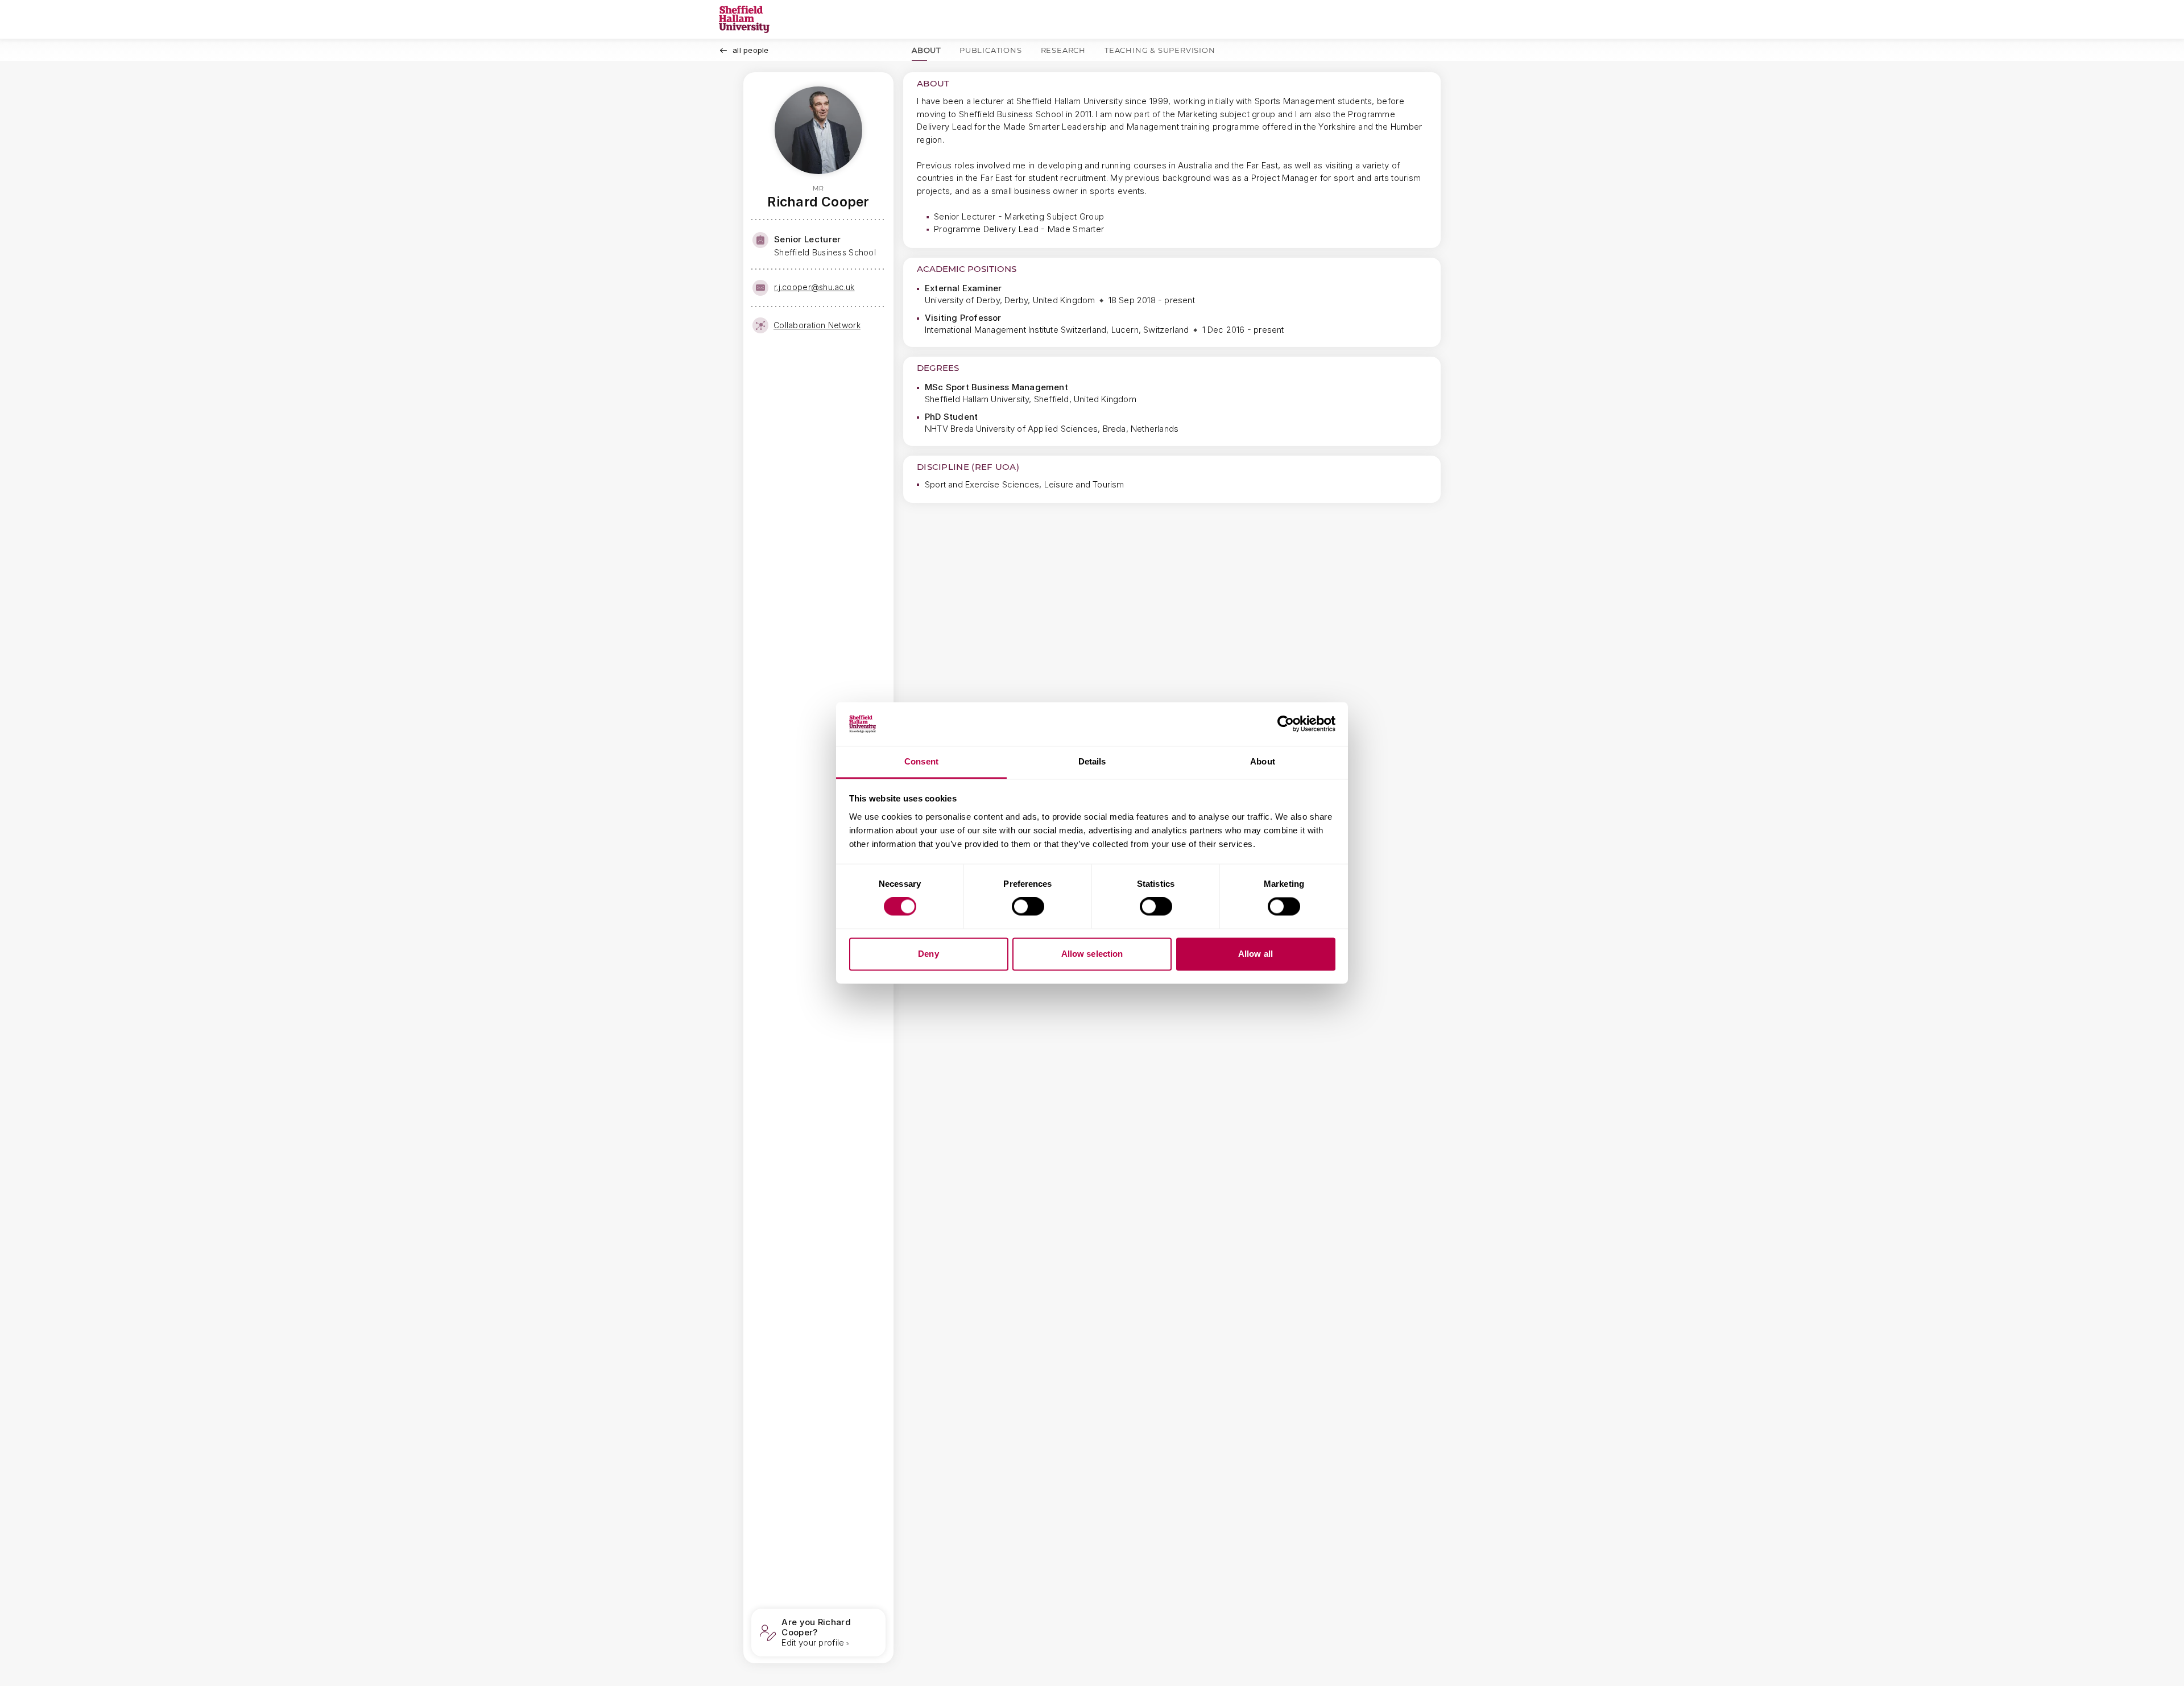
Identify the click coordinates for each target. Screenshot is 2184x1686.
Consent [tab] (921, 761)
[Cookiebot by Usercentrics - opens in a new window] (1286, 724)
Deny (928, 954)
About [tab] (1263, 761)
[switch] (1028, 907)
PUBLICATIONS (991, 50)
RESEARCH (1063, 50)
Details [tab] (1092, 761)
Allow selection (1092, 954)
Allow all (1256, 954)
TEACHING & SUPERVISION (1160, 50)
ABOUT (926, 50)
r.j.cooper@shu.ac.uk (814, 287)
